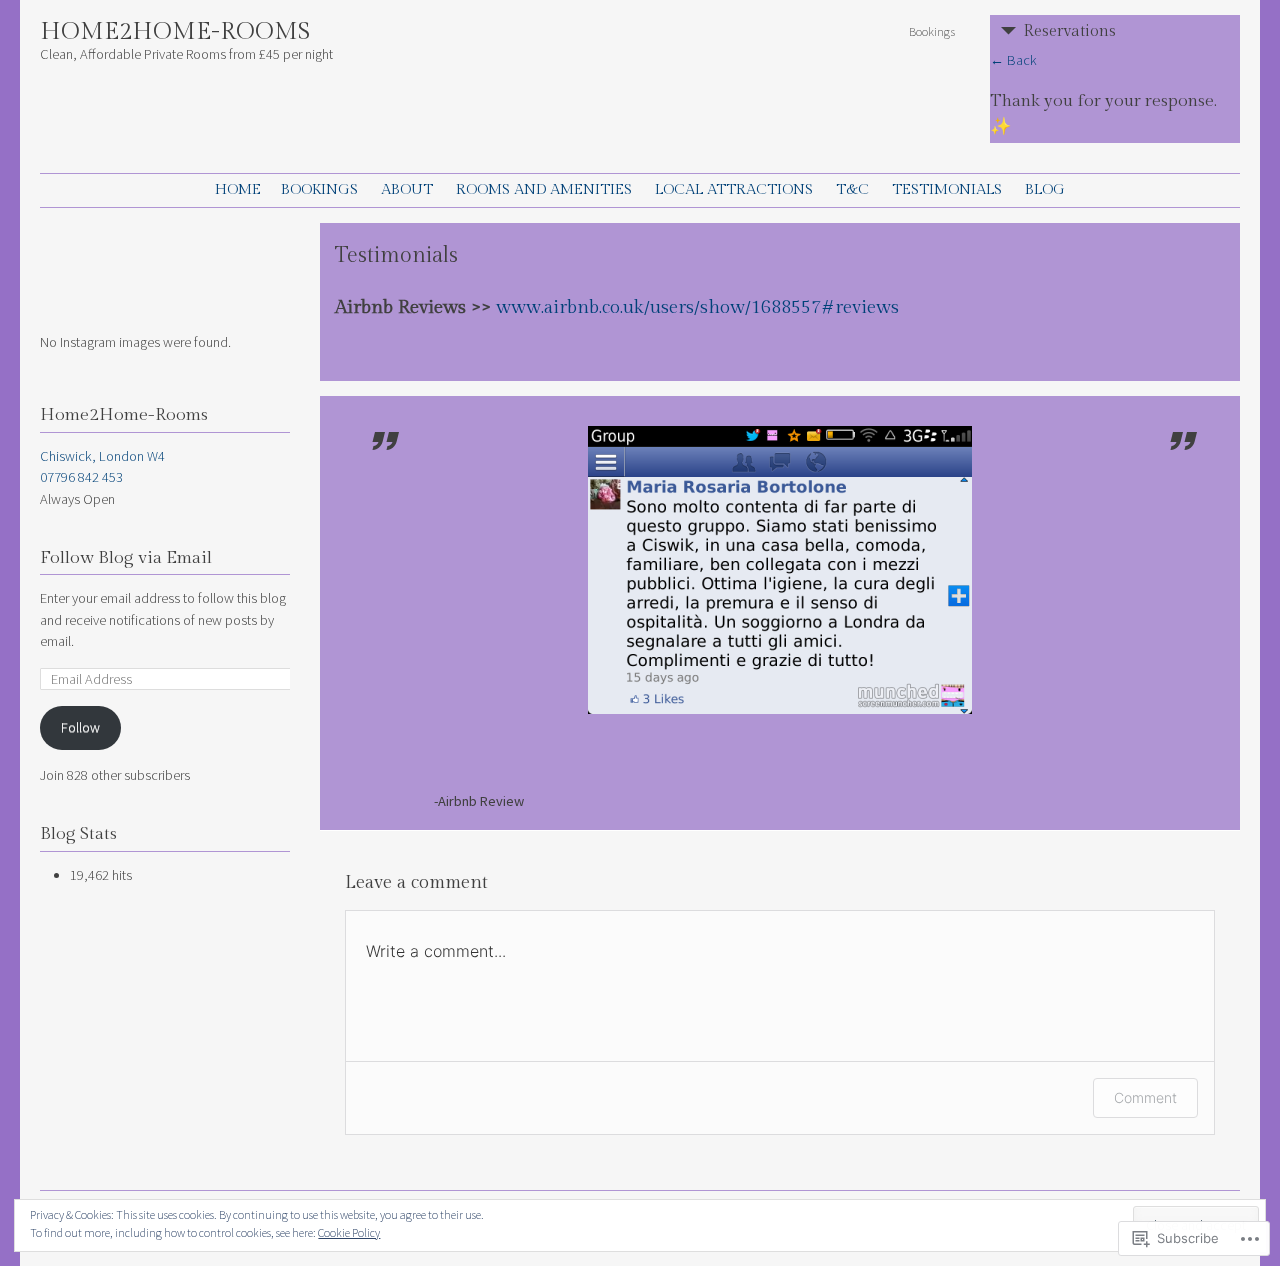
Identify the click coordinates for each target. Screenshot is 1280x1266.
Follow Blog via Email (126, 558)
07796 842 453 (81, 477)
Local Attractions (734, 189)
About (407, 189)
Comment (1145, 1097)
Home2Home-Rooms (175, 32)
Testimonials (947, 189)
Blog (1045, 189)
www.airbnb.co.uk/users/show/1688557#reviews (697, 307)
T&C (852, 189)
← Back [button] (1013, 60)
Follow (80, 727)
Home (238, 189)
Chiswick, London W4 (102, 456)
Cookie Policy (349, 1232)
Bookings (932, 31)
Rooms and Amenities (544, 189)
